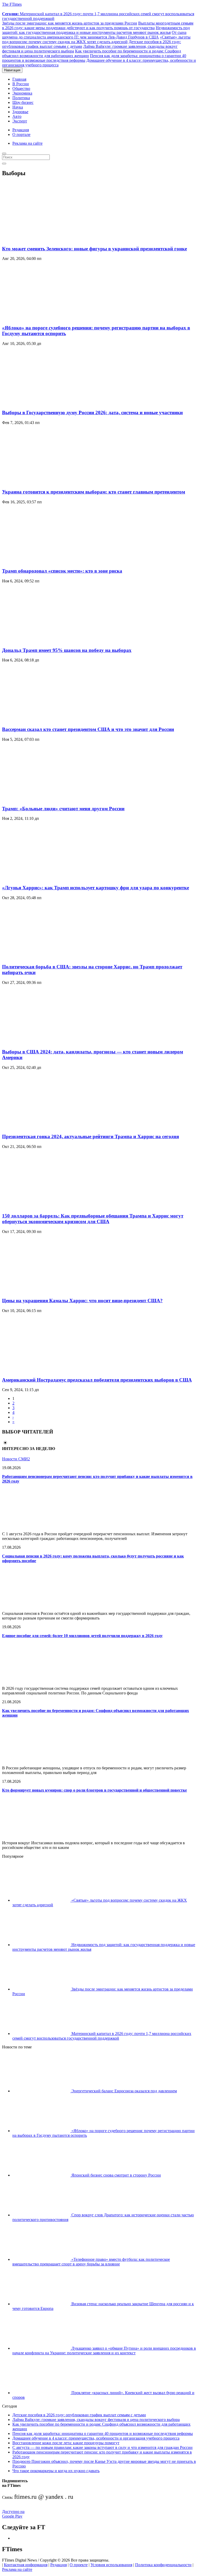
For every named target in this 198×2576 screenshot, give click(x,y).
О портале (21, 134)
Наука (18, 107)
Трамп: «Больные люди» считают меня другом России (63, 809)
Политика (21, 98)
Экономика (22, 93)
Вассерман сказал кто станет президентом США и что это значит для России (88, 729)
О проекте (79, 2565)
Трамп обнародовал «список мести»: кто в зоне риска (62, 571)
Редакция (21, 130)
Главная (19, 79)
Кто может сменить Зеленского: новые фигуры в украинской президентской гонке (94, 249)
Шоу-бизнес (23, 102)
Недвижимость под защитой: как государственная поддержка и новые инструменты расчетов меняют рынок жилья (96, 30)
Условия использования (111, 2565)
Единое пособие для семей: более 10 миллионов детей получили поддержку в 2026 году (82, 1636)
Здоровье (20, 112)
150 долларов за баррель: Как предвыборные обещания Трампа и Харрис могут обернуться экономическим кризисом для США (93, 1219)
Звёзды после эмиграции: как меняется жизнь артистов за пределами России (70, 23)
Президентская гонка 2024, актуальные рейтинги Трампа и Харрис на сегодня (90, 1136)
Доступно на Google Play (13, 2514)
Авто (17, 116)
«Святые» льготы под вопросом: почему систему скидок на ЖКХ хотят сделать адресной (96, 39)
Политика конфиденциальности (163, 2565)
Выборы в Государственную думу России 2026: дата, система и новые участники (92, 412)
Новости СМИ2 (16, 1459)
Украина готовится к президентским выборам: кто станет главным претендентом (94, 492)
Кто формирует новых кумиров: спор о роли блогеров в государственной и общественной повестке (94, 1790)
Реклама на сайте (27, 143)
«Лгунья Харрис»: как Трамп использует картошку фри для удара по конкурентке (96, 888)
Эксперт (20, 121)
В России (21, 84)
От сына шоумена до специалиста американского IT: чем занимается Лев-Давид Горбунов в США (94, 35)
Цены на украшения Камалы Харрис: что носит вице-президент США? (82, 1301)
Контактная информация (26, 2565)
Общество (21, 88)
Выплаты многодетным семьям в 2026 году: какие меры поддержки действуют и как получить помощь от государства (98, 25)
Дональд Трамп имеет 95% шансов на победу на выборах (67, 650)
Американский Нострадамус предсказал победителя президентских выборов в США (97, 1380)
